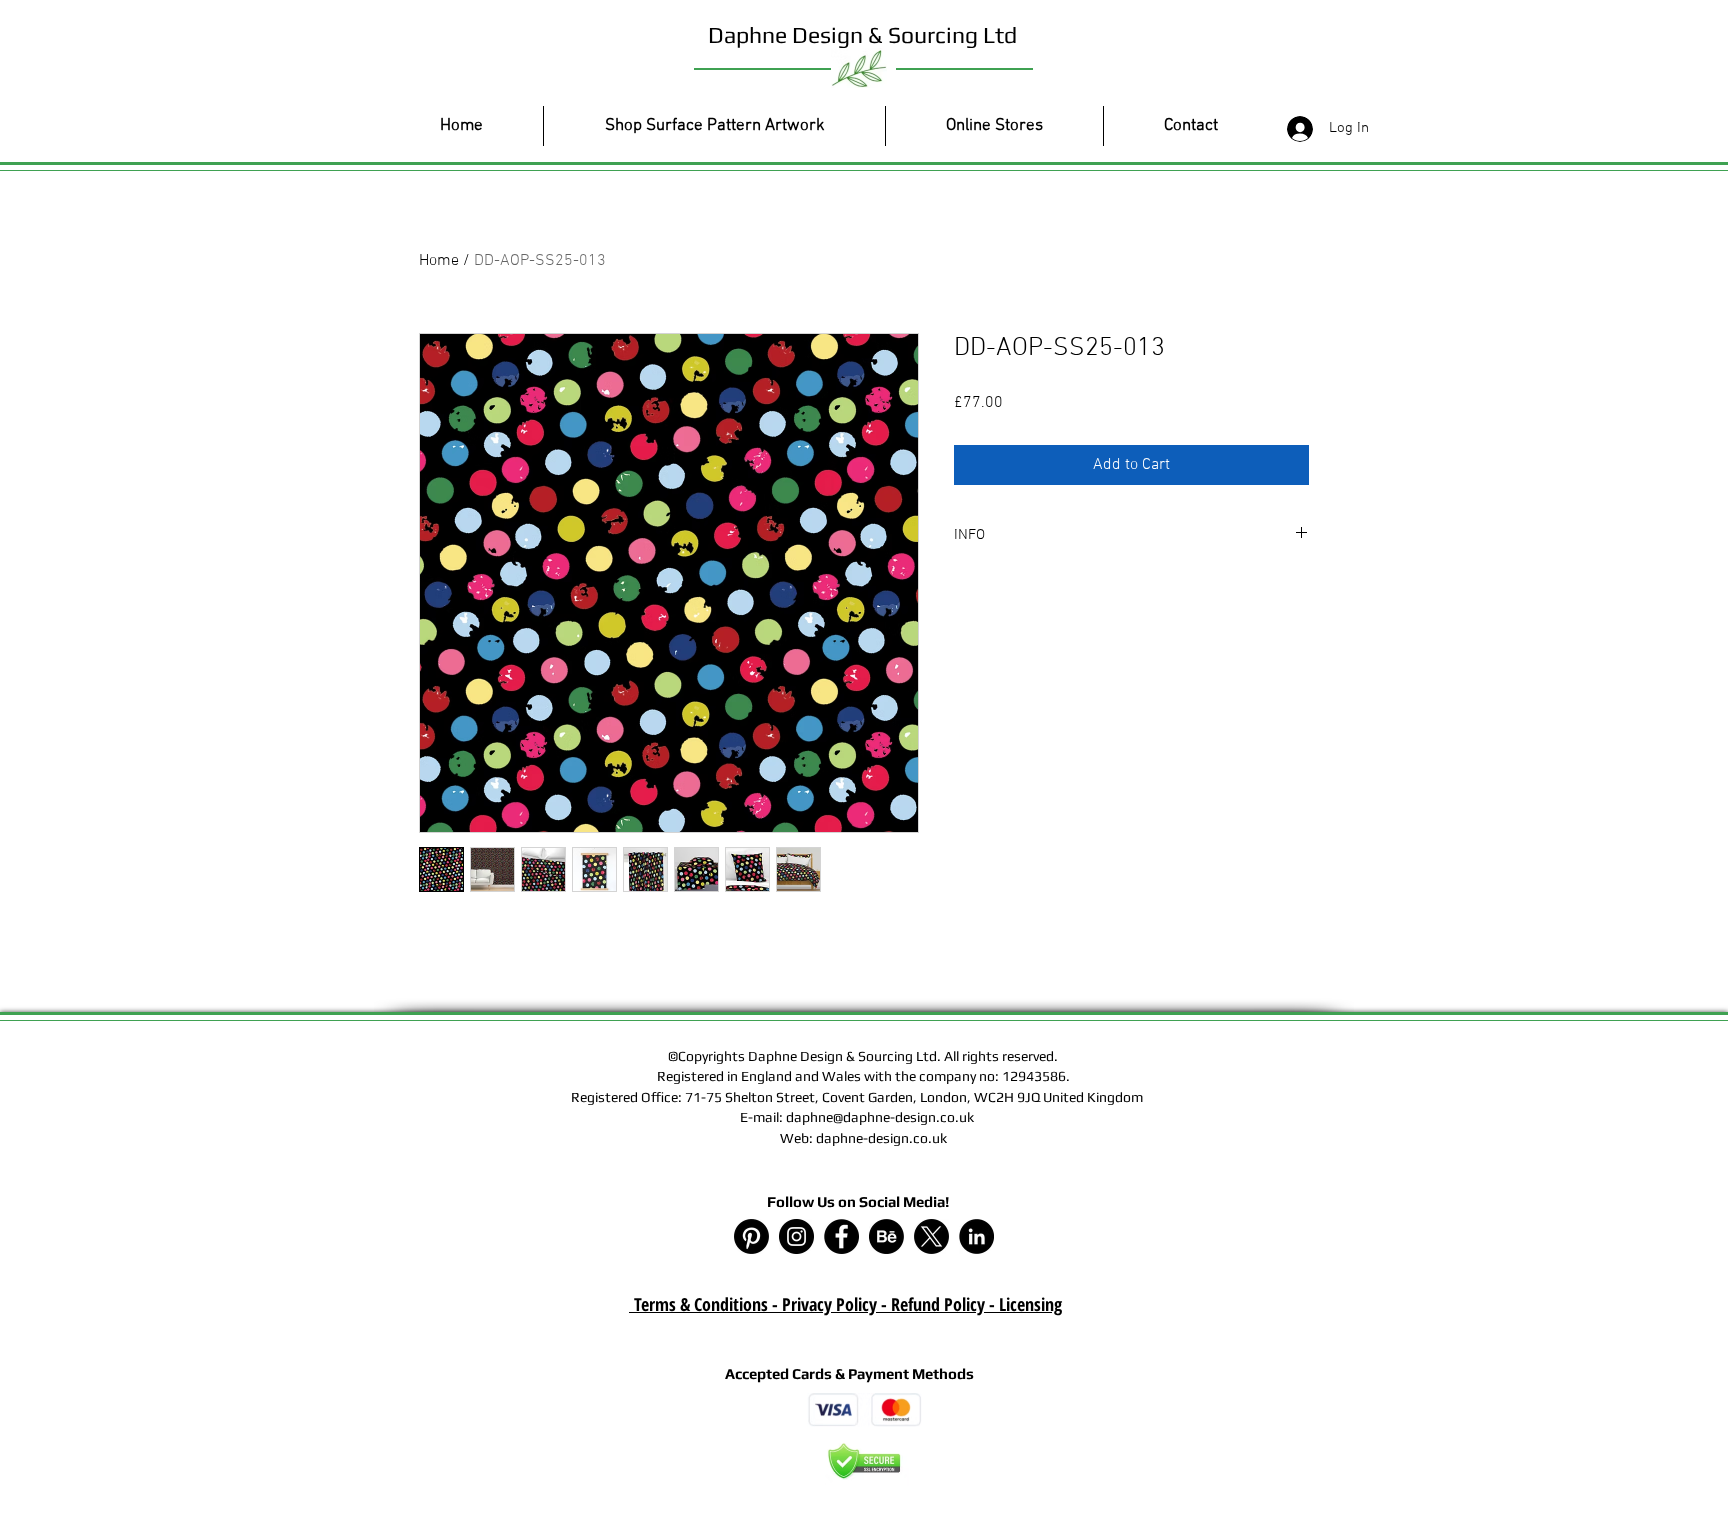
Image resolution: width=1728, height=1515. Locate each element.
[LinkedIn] (976, 1236)
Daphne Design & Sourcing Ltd (862, 34)
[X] (931, 1236)
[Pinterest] (751, 1236)
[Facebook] (841, 1236)
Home (439, 261)
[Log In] (1296, 129)
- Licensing (1023, 1304)
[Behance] (886, 1236)
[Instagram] (796, 1236)
